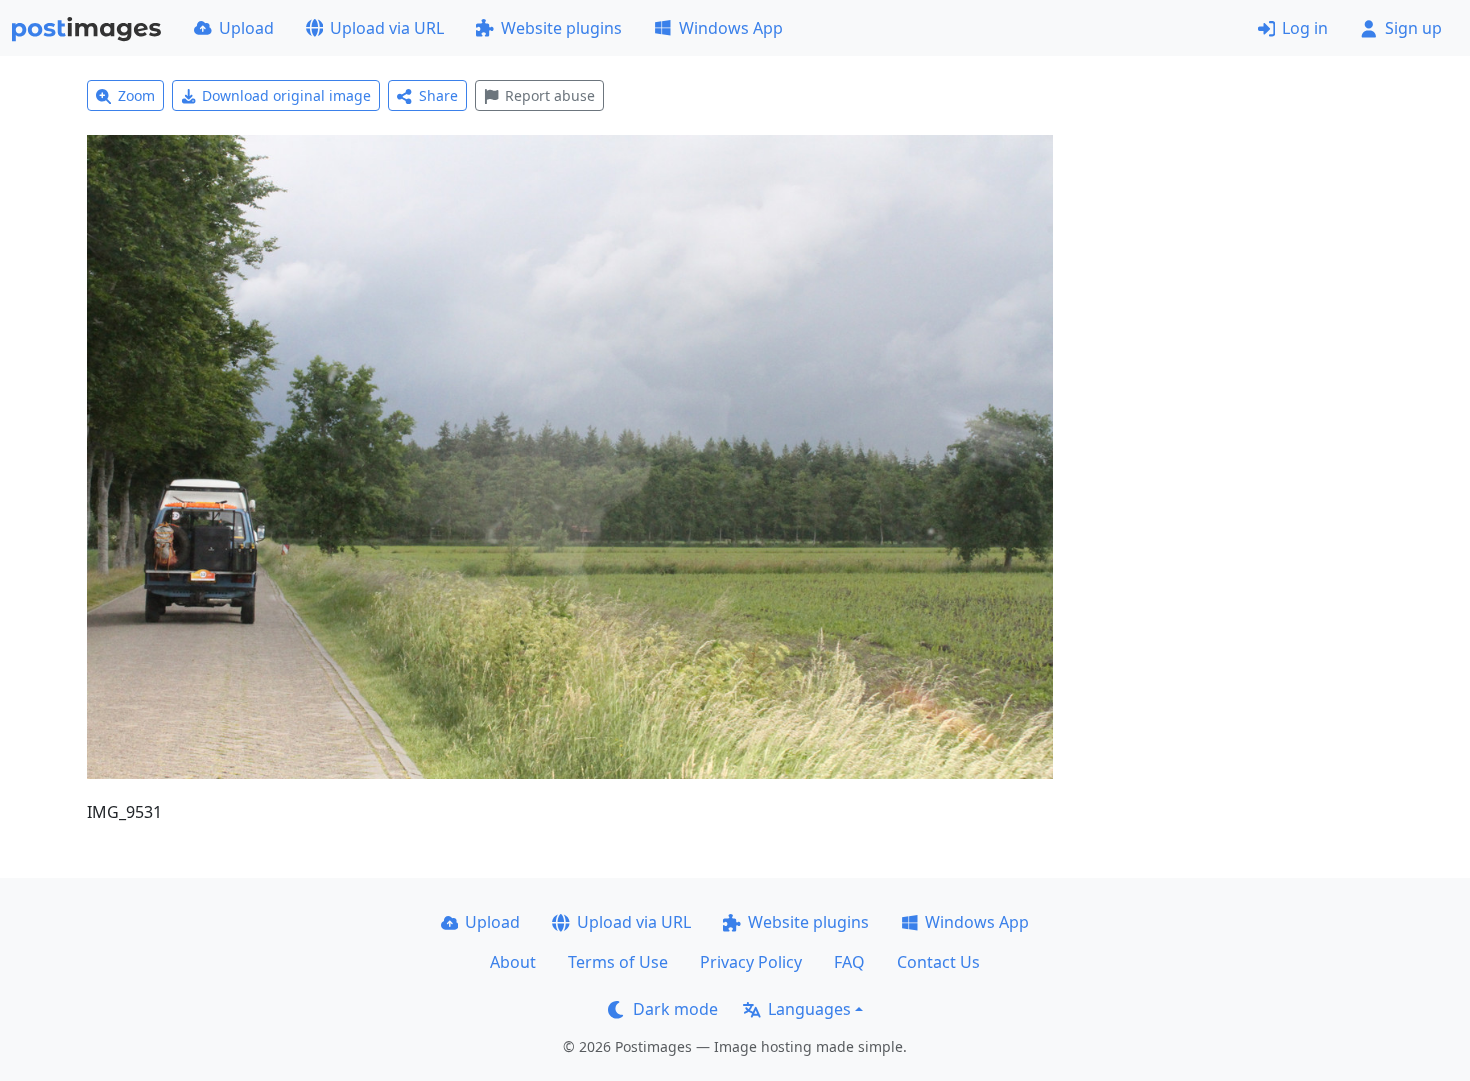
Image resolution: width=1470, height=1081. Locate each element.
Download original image (286, 95)
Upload (246, 28)
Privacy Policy (751, 962)
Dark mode (675, 1009)
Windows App (731, 28)
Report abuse (550, 95)
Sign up (1413, 28)
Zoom (136, 95)
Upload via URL (387, 28)
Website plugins (561, 28)
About (513, 962)
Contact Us (938, 962)
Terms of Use (618, 962)
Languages (809, 1009)
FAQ (849, 962)
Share (438, 95)
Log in (1305, 28)
